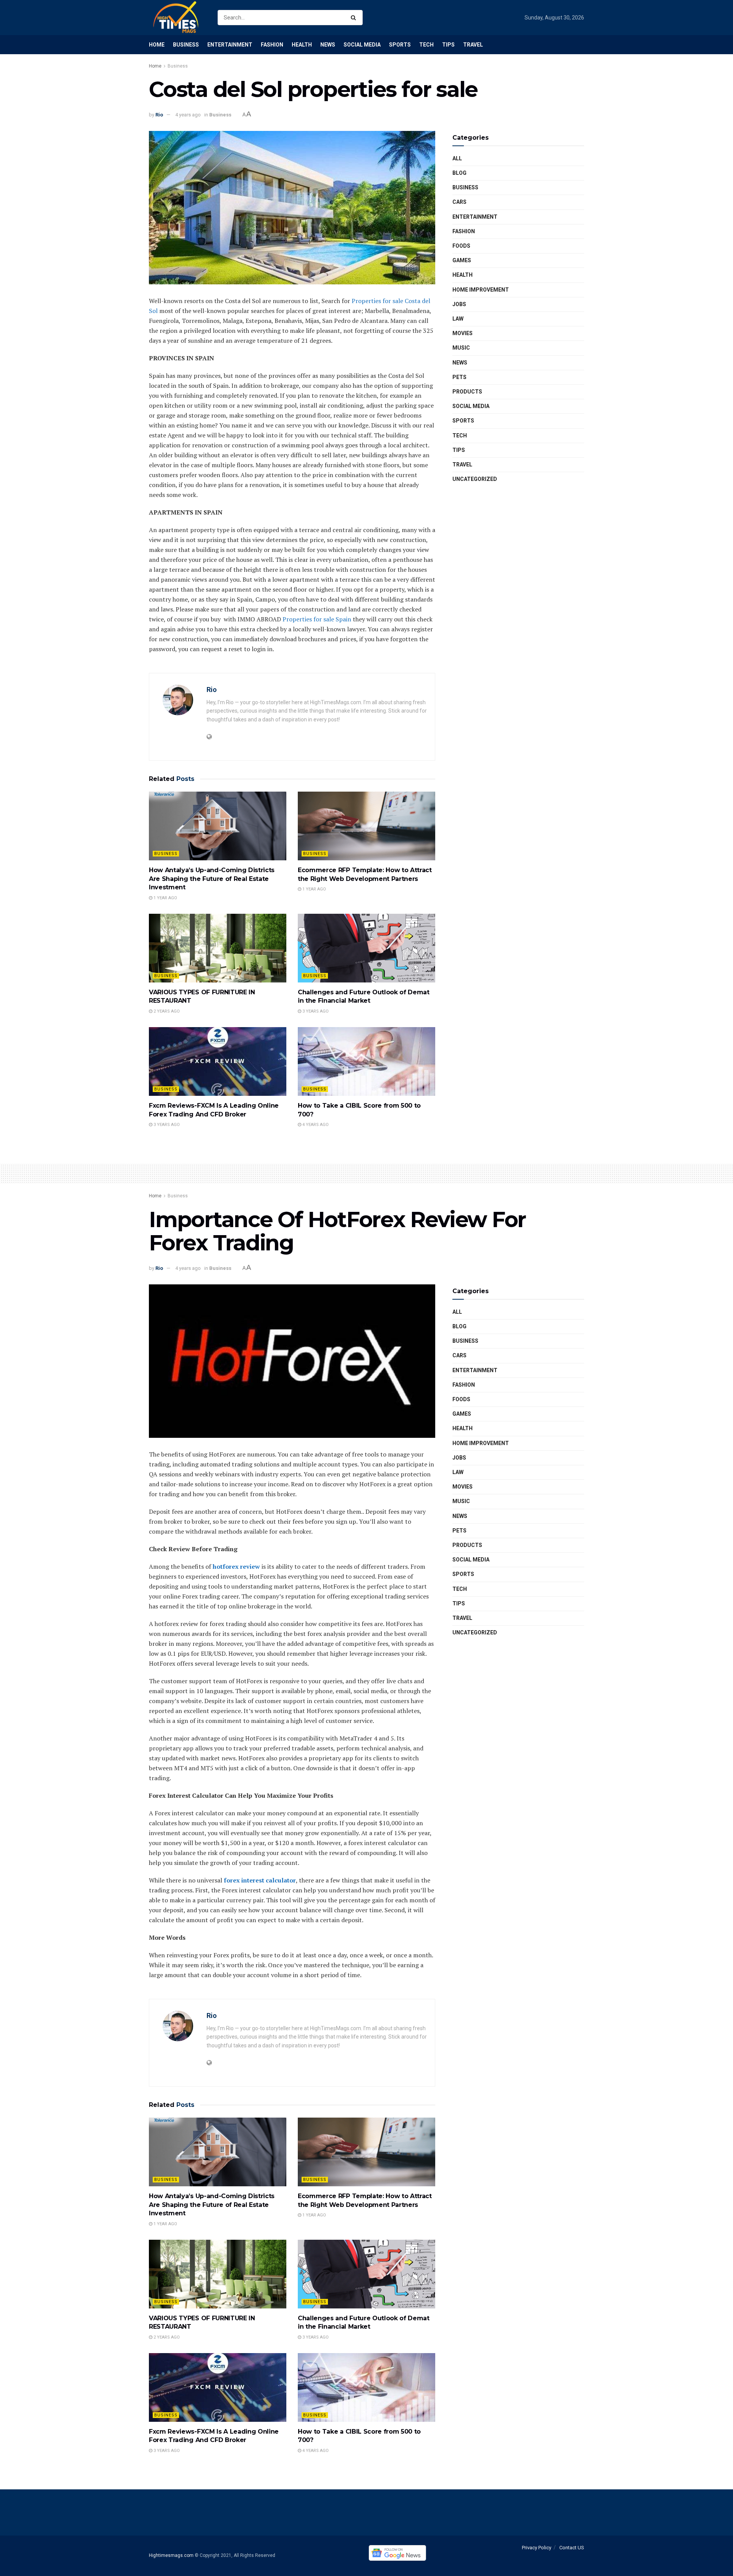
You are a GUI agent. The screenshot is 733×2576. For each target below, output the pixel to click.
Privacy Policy (537, 2548)
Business (186, 45)
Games (462, 260)
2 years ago (166, 1011)
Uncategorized (475, 479)
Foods (461, 246)
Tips (448, 45)
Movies (463, 333)
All (457, 158)
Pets (459, 377)
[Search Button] (355, 18)
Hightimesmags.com (171, 2555)
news (460, 363)
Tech (426, 45)
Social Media (362, 45)
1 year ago (165, 898)
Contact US (572, 2548)
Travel (473, 45)
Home (157, 45)
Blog (459, 173)
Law (458, 319)
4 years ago (188, 115)
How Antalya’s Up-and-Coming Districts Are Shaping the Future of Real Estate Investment (212, 879)
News (328, 45)
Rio (159, 115)
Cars (459, 202)
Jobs (459, 304)
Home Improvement (481, 290)
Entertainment (230, 45)
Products (467, 392)
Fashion (272, 45)
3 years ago (315, 1011)
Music (461, 348)
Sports (400, 45)
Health (302, 45)
